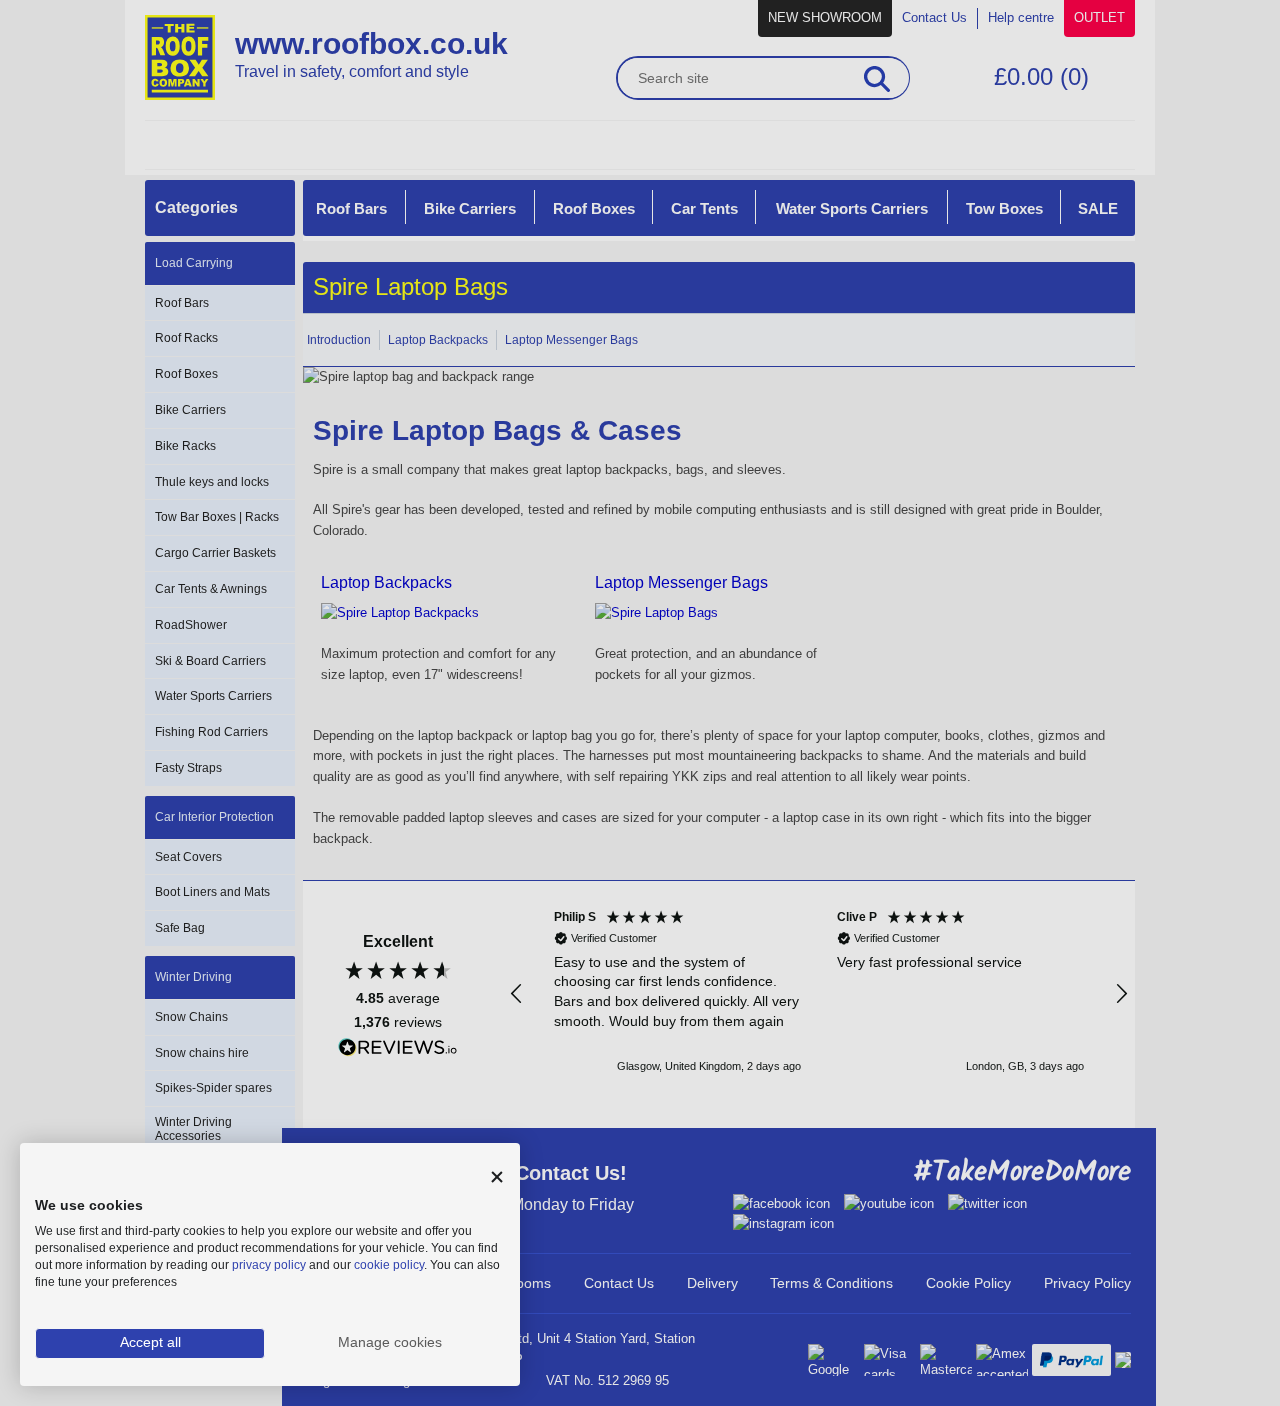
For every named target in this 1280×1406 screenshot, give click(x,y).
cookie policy (389, 1265)
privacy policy (269, 1265)
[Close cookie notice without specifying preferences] (497, 1177)
